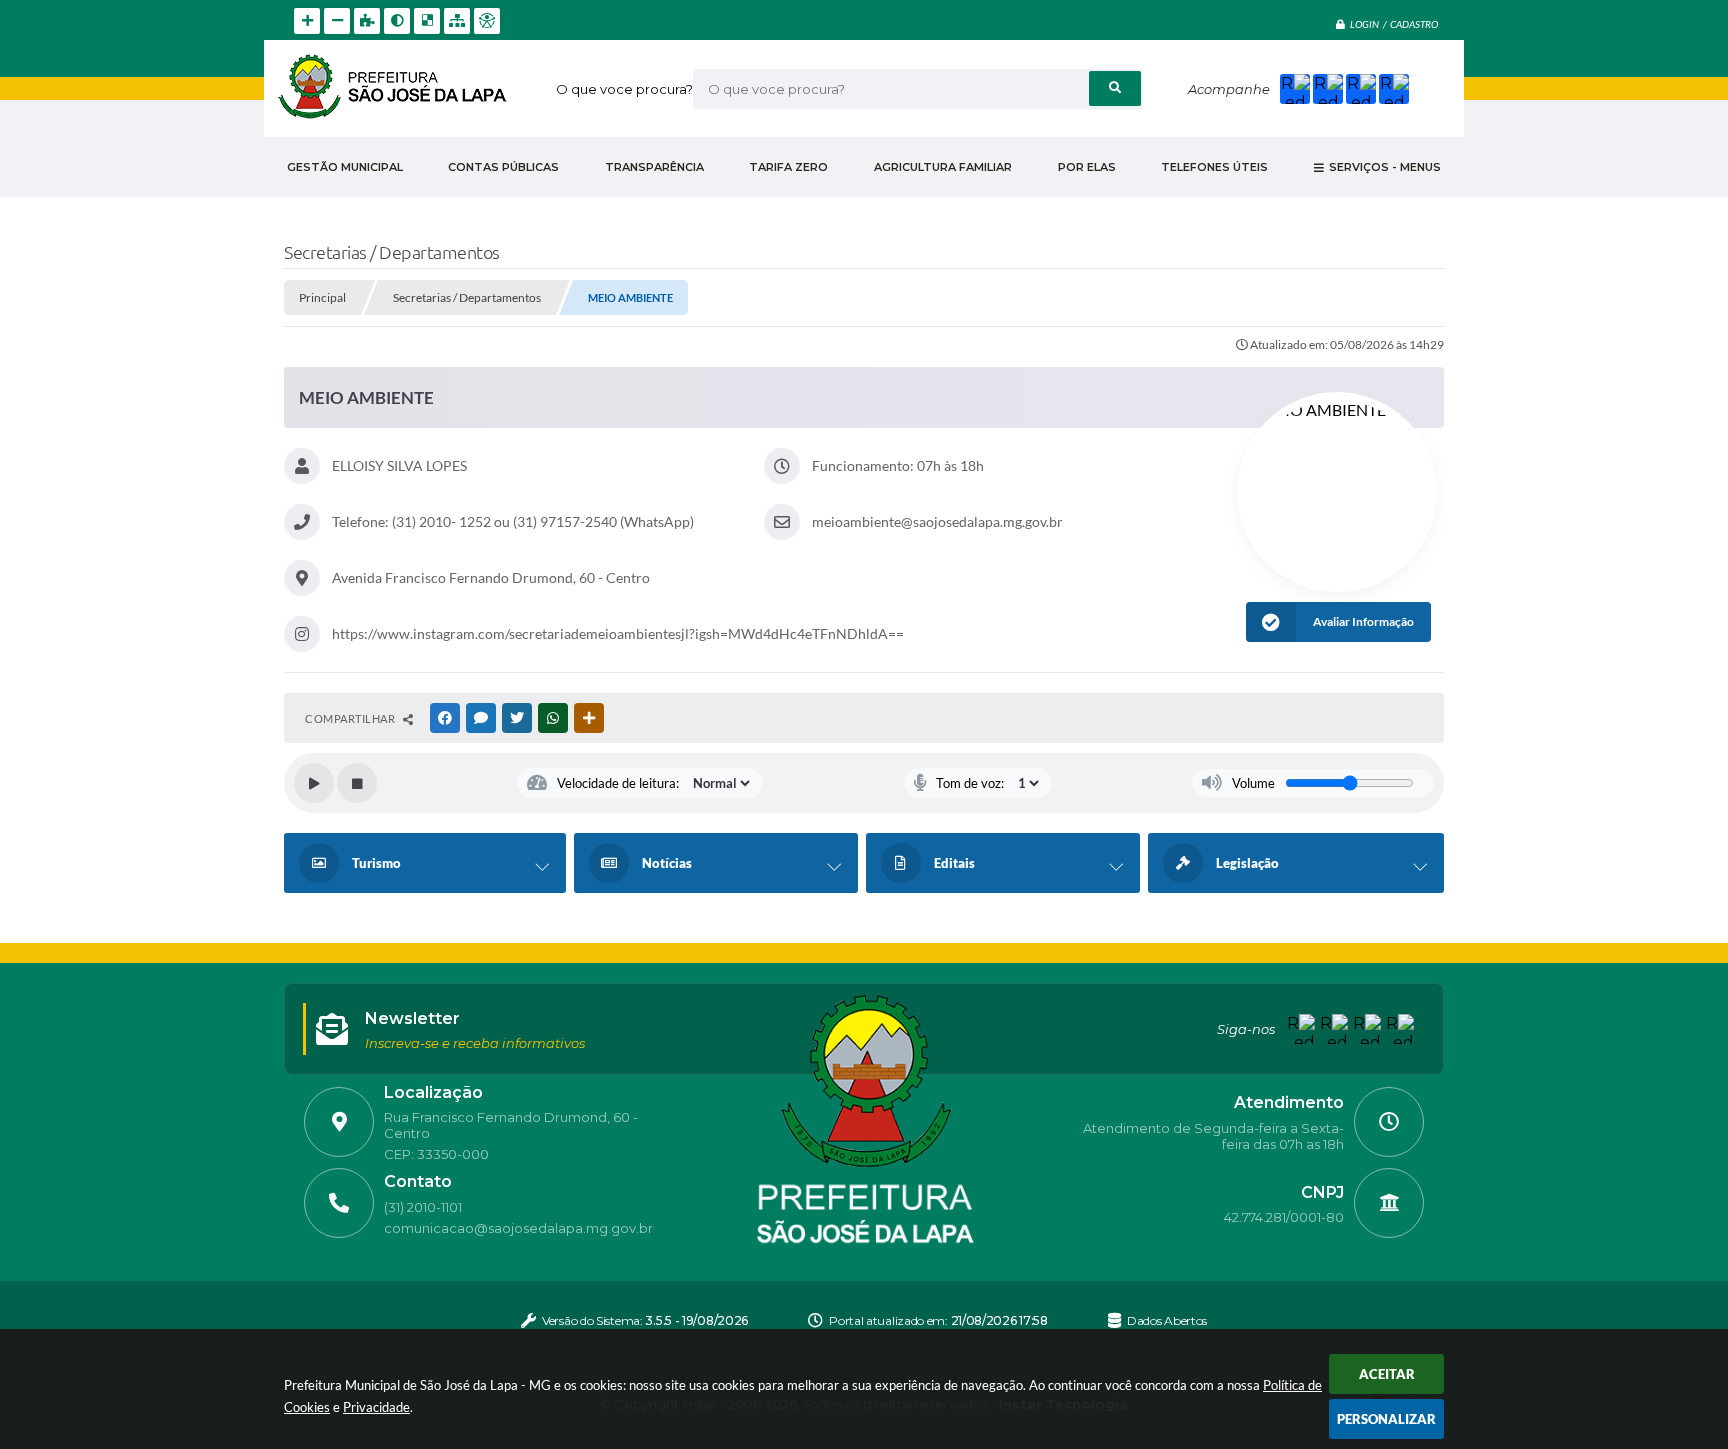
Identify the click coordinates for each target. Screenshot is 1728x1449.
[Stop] (357, 783)
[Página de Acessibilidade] (487, 21)
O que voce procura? (624, 89)
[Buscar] (1115, 88)
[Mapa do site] (457, 21)
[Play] (314, 783)
